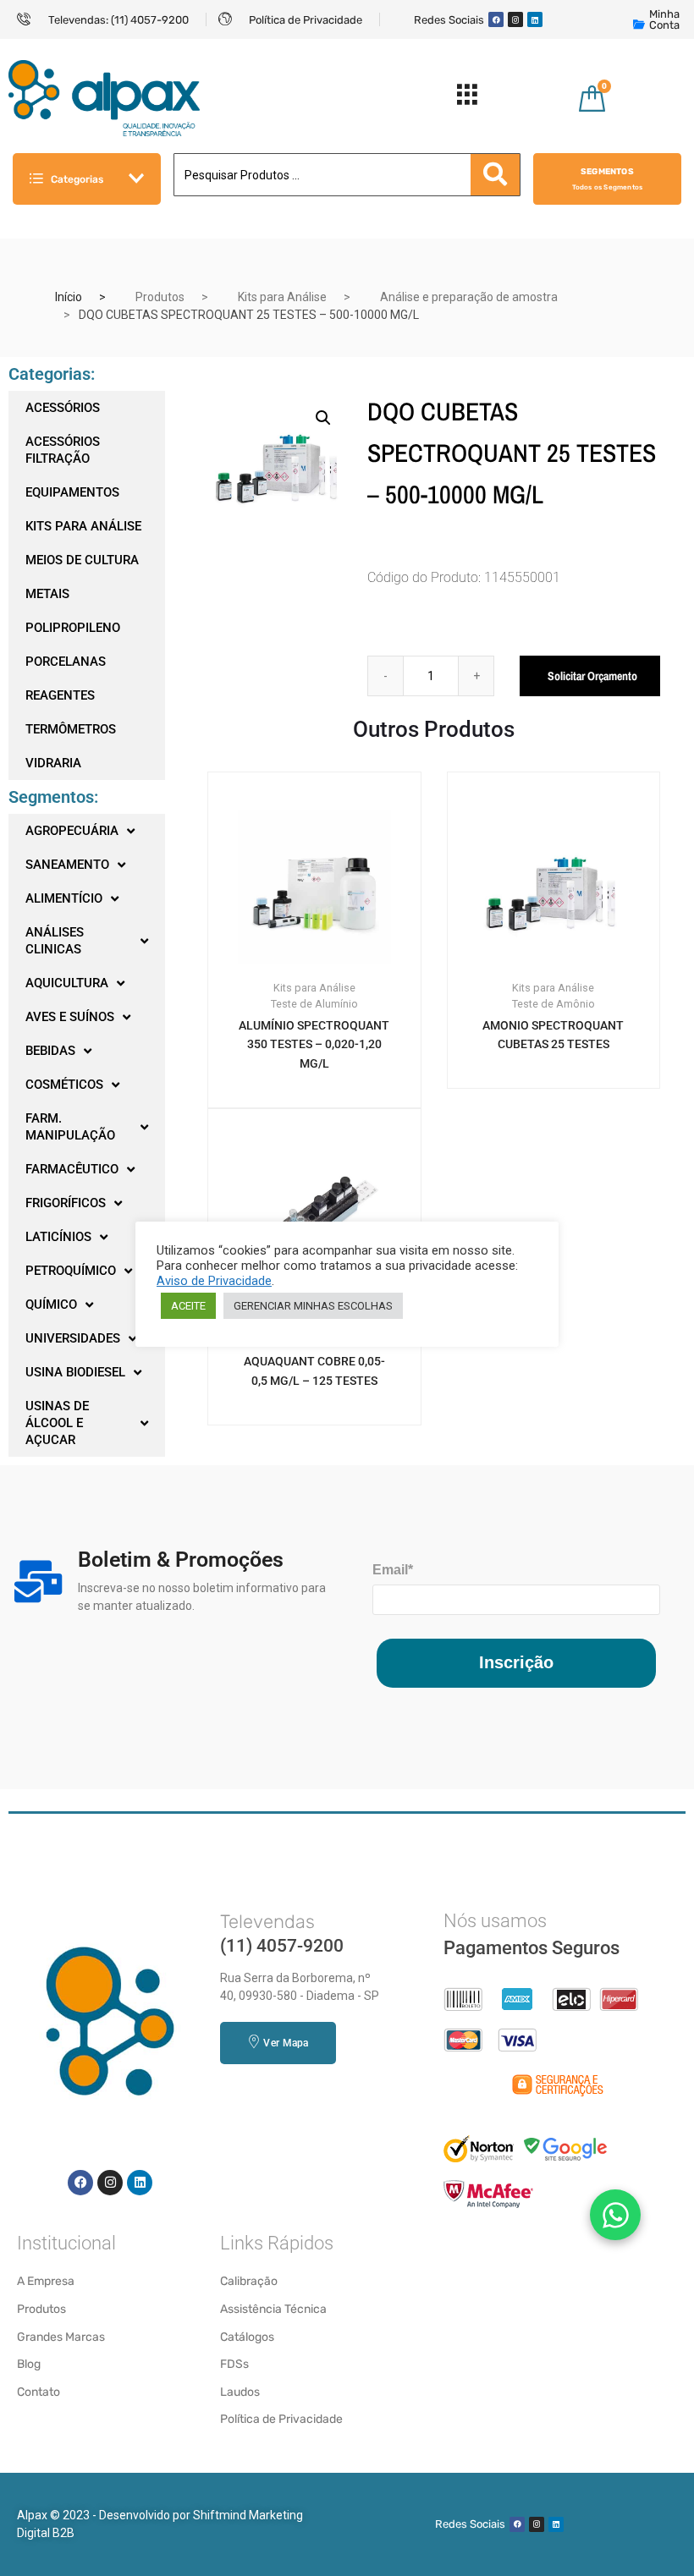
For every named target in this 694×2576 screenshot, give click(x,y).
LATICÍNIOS (58, 1237)
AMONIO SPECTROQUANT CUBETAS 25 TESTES (553, 1035)
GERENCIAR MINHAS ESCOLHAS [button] (313, 1306)
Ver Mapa (286, 2043)
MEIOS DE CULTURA (82, 560)
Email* (393, 1570)
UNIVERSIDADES (73, 1338)
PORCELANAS (66, 662)
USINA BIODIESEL (75, 1372)
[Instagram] (515, 19)
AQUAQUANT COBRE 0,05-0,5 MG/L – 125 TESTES (314, 1371)
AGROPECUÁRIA (72, 831)
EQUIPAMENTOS (72, 492)
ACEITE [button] (188, 1306)
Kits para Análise (282, 297)
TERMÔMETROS (71, 729)
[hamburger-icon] (467, 99)
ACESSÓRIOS (63, 408)
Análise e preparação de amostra (469, 297)
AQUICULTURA (67, 983)
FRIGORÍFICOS (66, 1203)
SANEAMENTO (67, 865)
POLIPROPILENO (73, 628)
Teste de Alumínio (314, 1004)
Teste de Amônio (554, 1004)
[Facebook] (496, 19)
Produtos (160, 297)
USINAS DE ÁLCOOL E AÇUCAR (57, 1423)
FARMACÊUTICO (72, 1169)
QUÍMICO (51, 1304)
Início (69, 297)
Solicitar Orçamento (592, 676)
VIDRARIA (53, 763)
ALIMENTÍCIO (64, 898)
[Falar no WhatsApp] (615, 2215)
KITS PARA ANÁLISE (83, 526)
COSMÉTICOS (64, 1085)
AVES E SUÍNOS (70, 1017)
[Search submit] (495, 175)
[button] (323, 418)
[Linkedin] (535, 19)
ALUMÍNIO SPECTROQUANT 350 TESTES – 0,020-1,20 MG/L (314, 1045)
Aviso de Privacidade (214, 1281)
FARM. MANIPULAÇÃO (70, 1127)
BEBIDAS (50, 1051)
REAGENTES (60, 695)
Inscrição (516, 1662)
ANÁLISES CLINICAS (55, 941)
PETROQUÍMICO (71, 1271)
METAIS (47, 594)
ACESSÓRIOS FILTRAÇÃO (63, 450)
